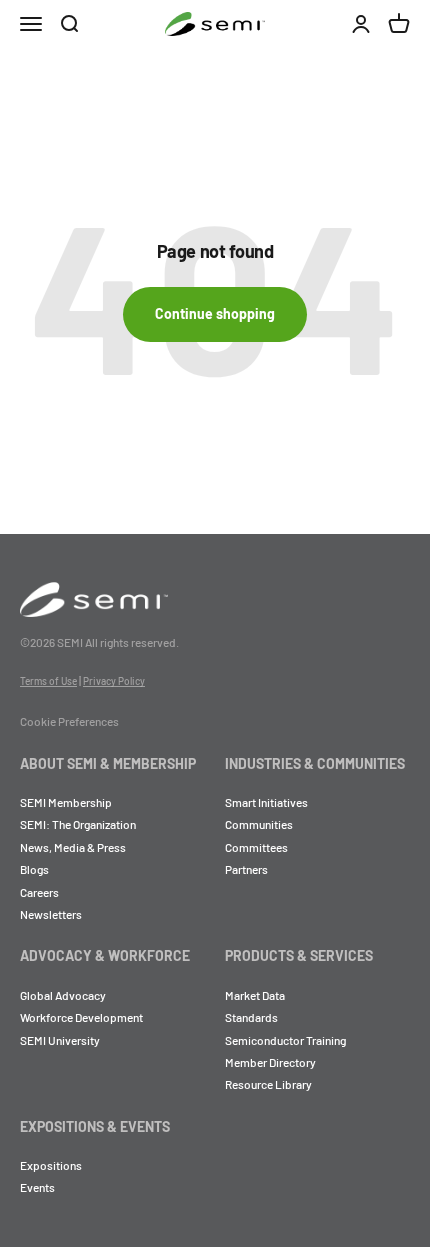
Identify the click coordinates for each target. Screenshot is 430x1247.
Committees (256, 847)
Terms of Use (48, 681)
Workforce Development (81, 1017)
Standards (251, 1017)
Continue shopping (215, 313)
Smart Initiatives (266, 802)
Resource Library (268, 1084)
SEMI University (60, 1040)
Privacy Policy (114, 681)
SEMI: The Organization (78, 824)
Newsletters (51, 914)
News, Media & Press (73, 847)
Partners (246, 869)
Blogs (34, 869)
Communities (259, 824)
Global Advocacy (63, 995)
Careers (39, 892)
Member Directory (270, 1062)
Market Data (255, 995)
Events (37, 1187)
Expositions (51, 1165)
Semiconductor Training (285, 1040)
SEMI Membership (66, 802)
